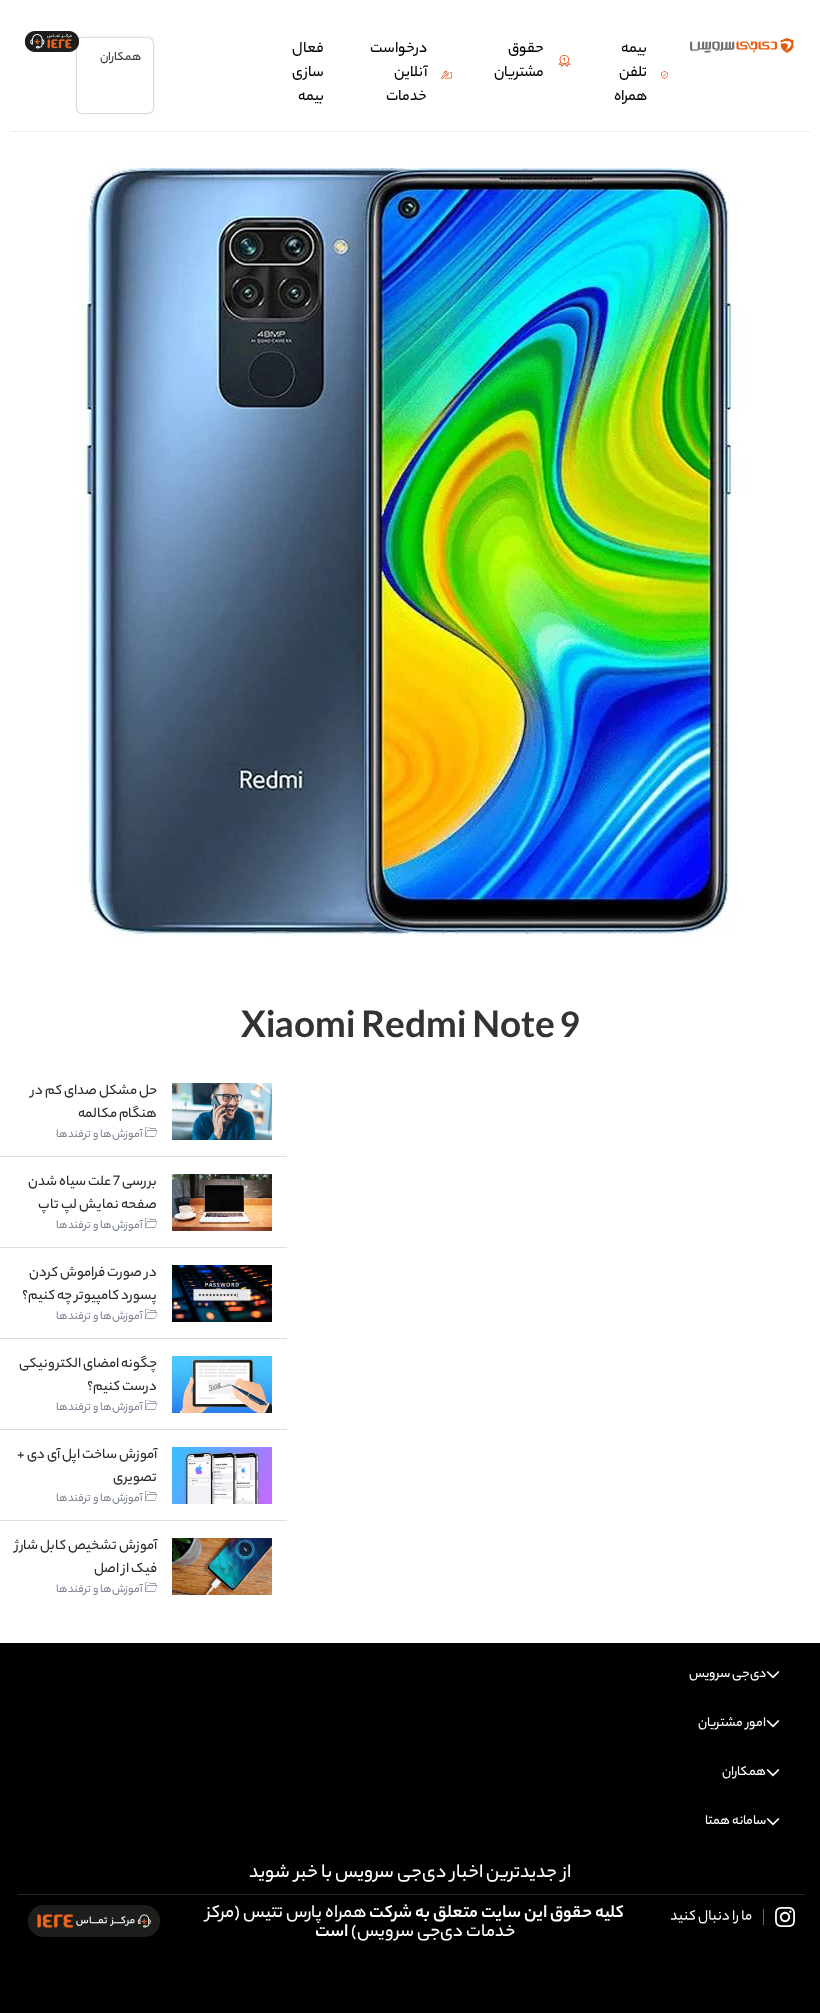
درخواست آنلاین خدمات (398, 74)
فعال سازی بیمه (308, 74)
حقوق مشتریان (519, 62)
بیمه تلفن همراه (630, 74)
